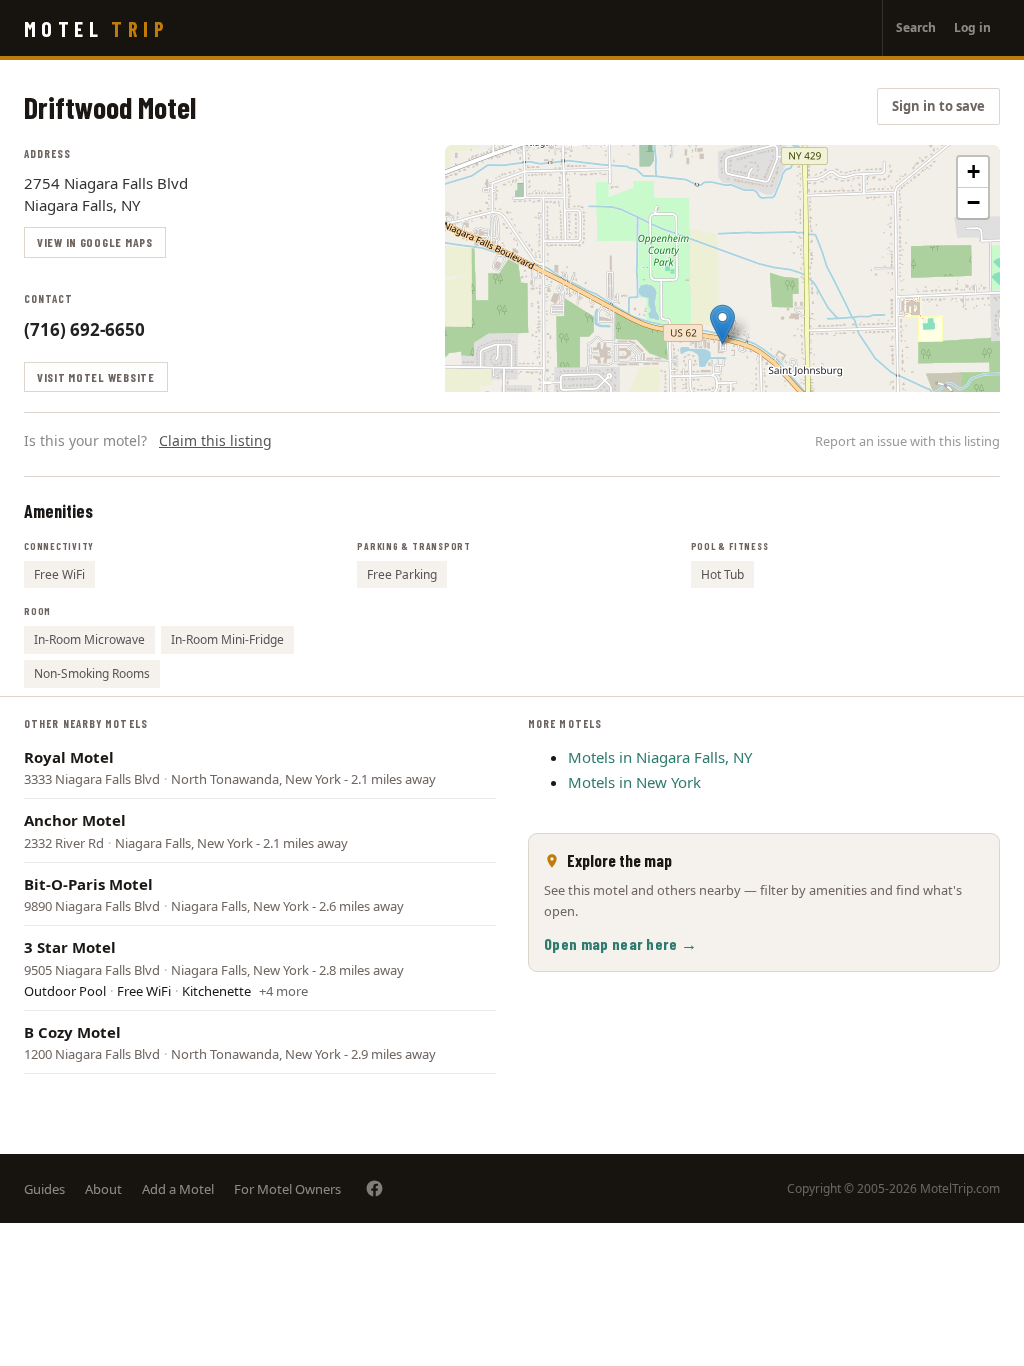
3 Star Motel (70, 947)
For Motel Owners (287, 1189)
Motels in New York (634, 782)
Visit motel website (96, 377)
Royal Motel (69, 757)
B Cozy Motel (72, 1032)
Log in (972, 27)
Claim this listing (215, 440)
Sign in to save (938, 106)
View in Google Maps (95, 242)
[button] (722, 324)
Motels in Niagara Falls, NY (660, 757)
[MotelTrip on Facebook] (374, 1188)
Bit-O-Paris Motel (88, 884)
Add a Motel (178, 1189)
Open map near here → (620, 943)
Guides (44, 1189)
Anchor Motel (75, 820)
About (103, 1189)
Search (916, 27)
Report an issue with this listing (907, 441)
